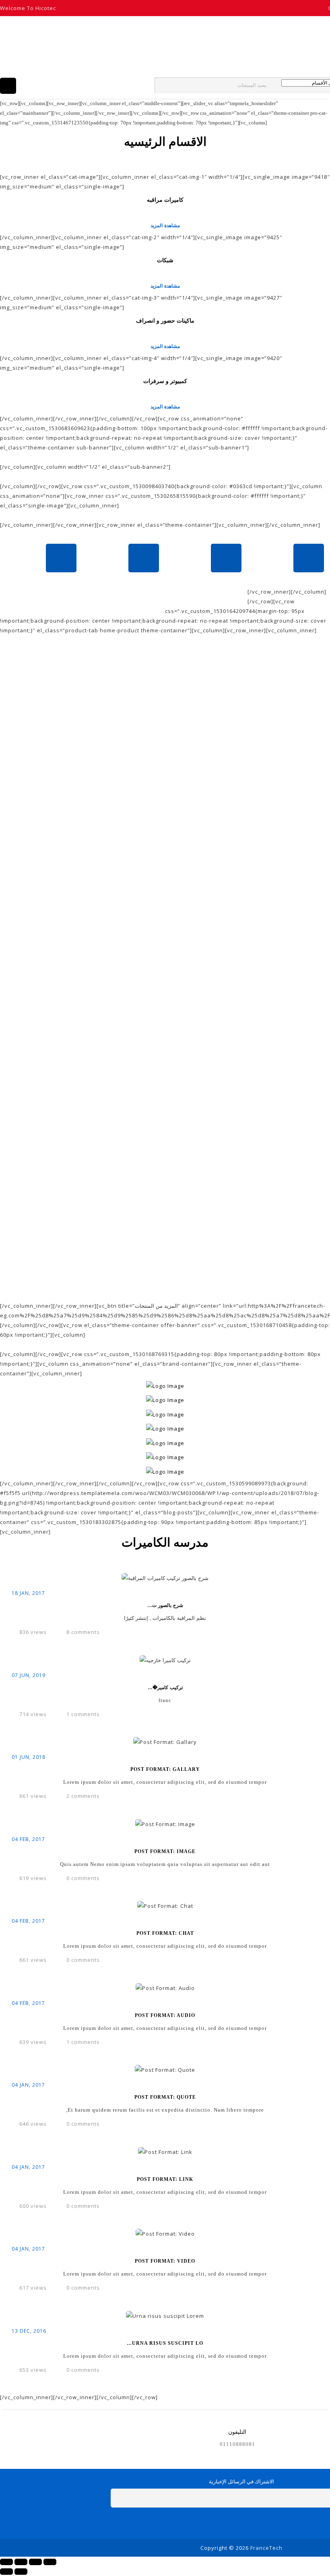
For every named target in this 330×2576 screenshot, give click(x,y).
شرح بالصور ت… (165, 1605)
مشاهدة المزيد (165, 225)
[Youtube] (251, 2523)
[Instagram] (269, 2523)
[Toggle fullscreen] (35, 2562)
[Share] (21, 2562)
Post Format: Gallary (165, 1769)
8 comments (83, 1632)
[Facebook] (214, 2523)
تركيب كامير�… (165, 1688)
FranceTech (266, 2548)
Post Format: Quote (165, 2097)
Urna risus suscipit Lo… (165, 2343)
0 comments (83, 1878)
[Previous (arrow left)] (6, 2572)
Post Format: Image (165, 1851)
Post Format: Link (165, 2179)
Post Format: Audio (165, 2015)
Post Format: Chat (165, 1933)
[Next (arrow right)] (21, 2572)
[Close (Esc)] (6, 2562)
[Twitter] (232, 2523)
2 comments (83, 1796)
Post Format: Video (165, 2261)
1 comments (83, 1714)
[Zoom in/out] (50, 2562)
